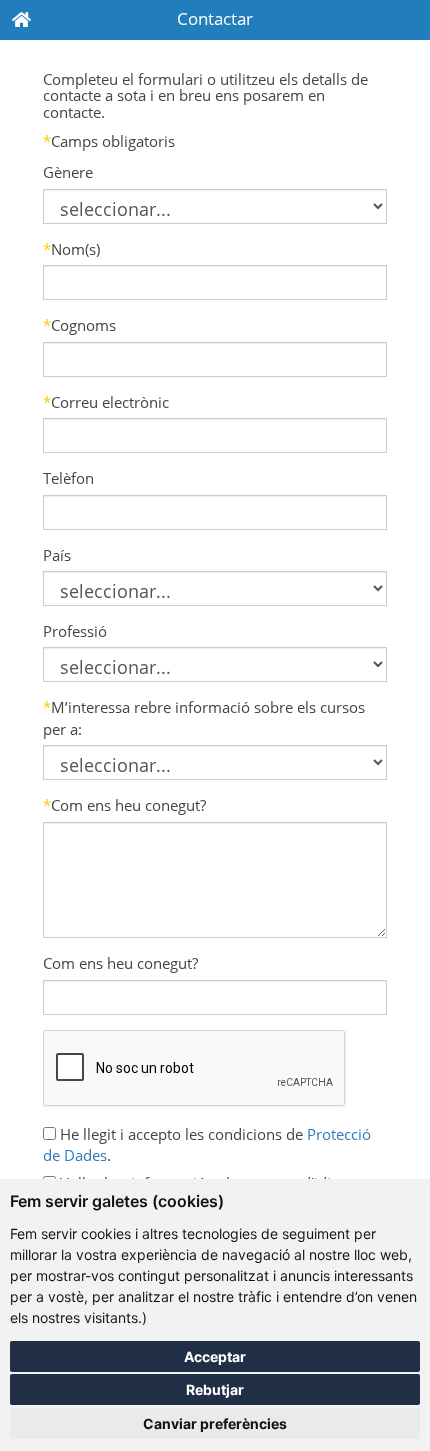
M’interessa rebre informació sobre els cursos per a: (204, 717)
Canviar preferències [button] (215, 1423)
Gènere (68, 172)
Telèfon (68, 478)
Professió (75, 631)
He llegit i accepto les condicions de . (207, 1144)
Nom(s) (71, 249)
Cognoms (79, 325)
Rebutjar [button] (215, 1389)
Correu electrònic (106, 402)
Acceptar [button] (215, 1356)
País (57, 555)
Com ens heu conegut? (124, 805)
